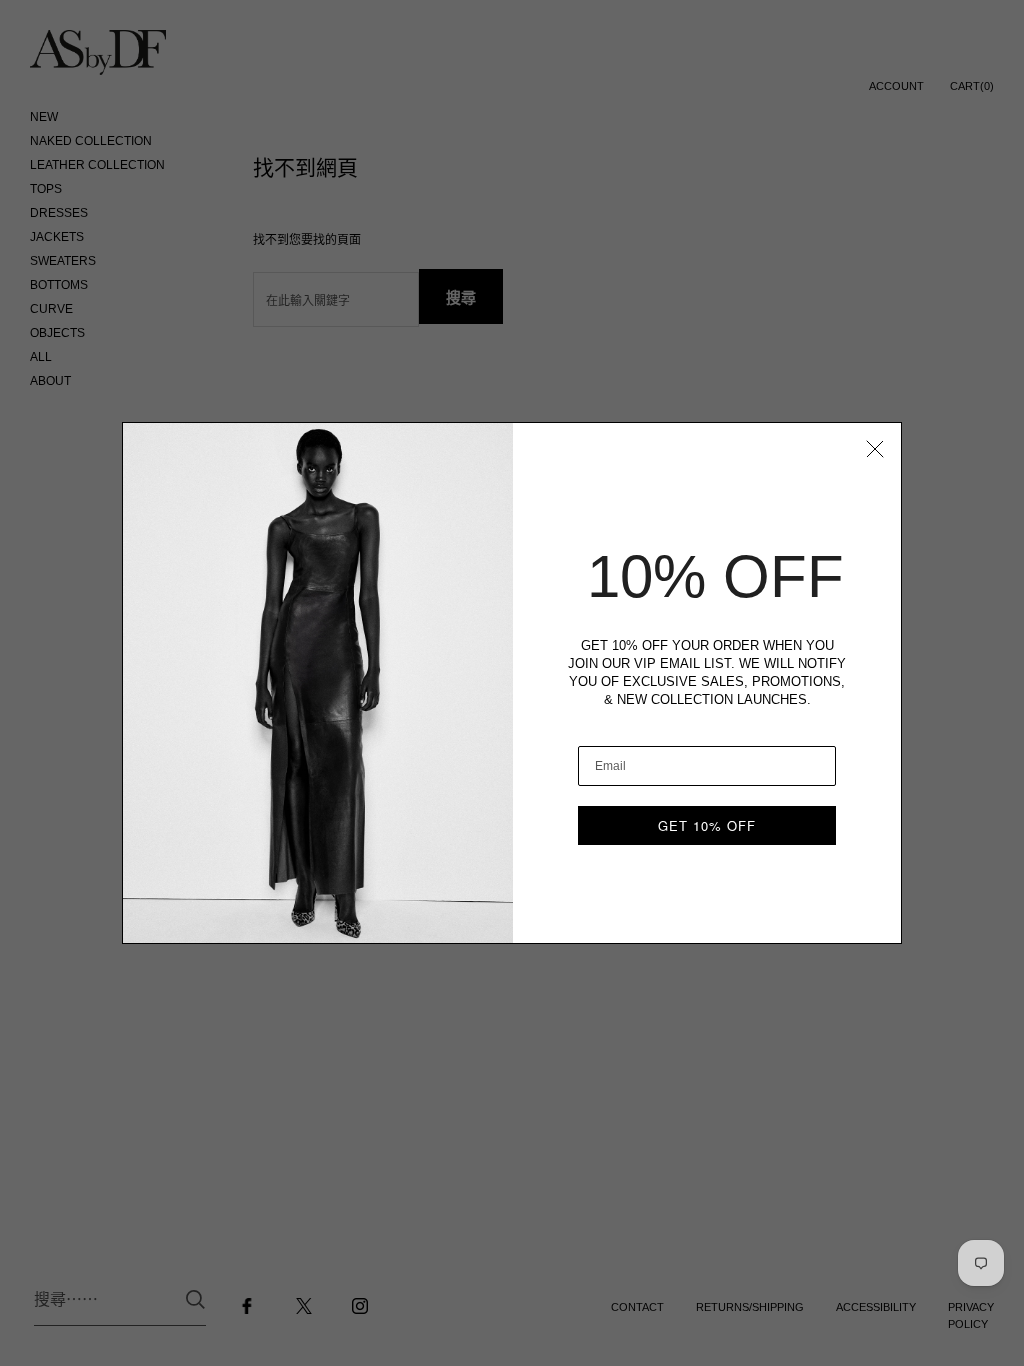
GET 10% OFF (707, 825)
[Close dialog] (875, 449)
